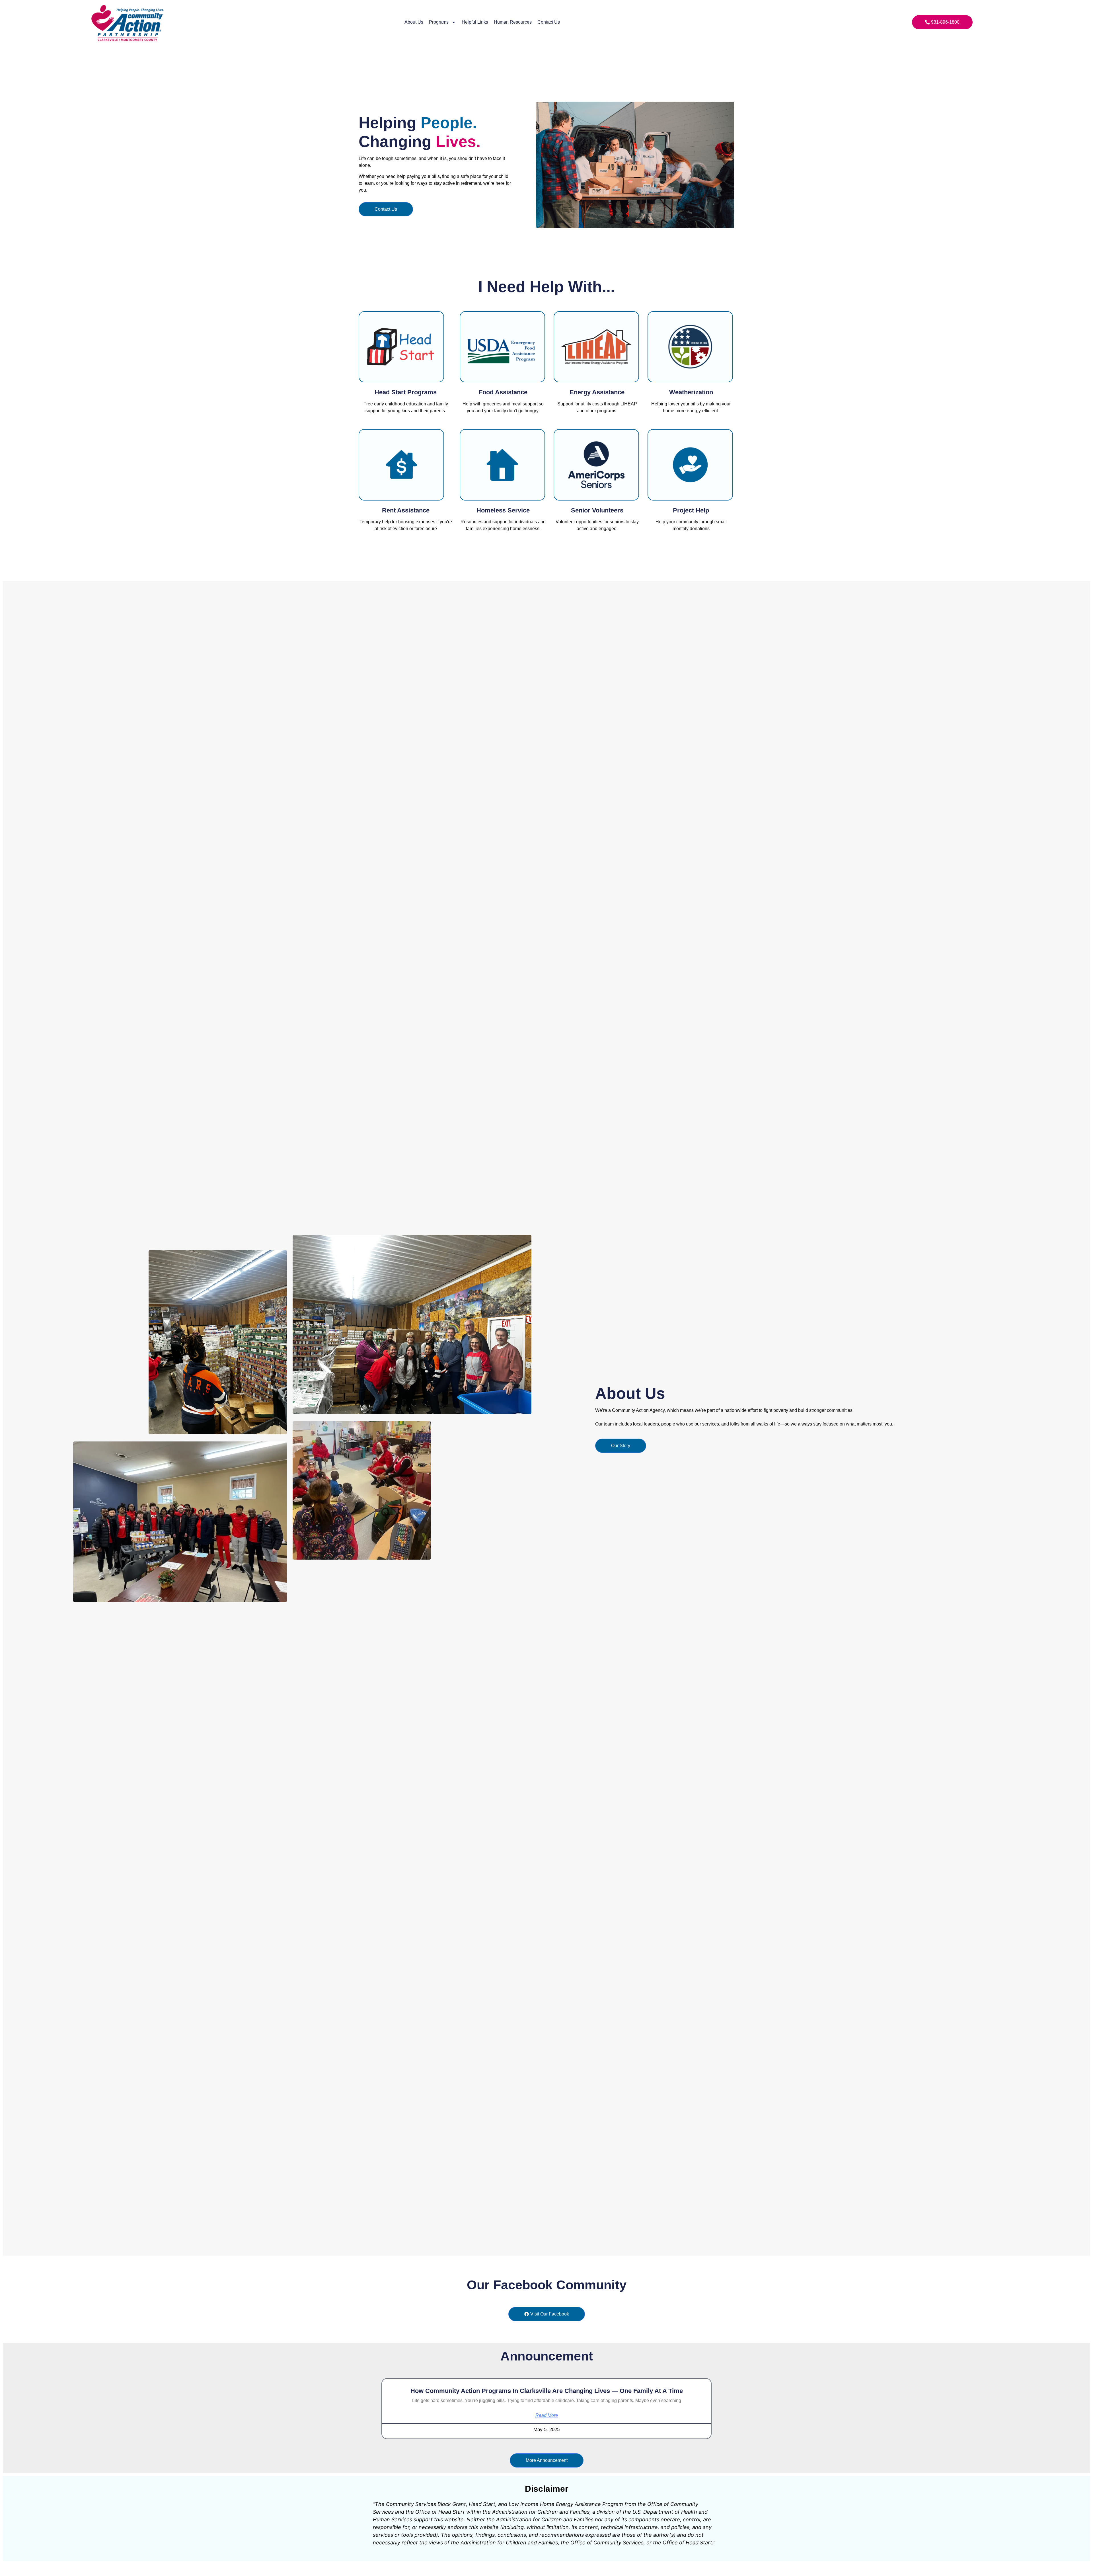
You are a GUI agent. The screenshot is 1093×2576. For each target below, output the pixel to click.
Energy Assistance (597, 392)
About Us (414, 22)
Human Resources (513, 22)
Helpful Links (475, 22)
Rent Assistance (406, 510)
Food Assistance (503, 392)
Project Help (691, 510)
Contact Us (549, 22)
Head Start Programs (406, 392)
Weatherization (691, 392)
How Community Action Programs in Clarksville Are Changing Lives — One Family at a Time (547, 2391)
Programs (439, 22)
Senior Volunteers (597, 510)
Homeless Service (503, 510)
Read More (547, 2415)
